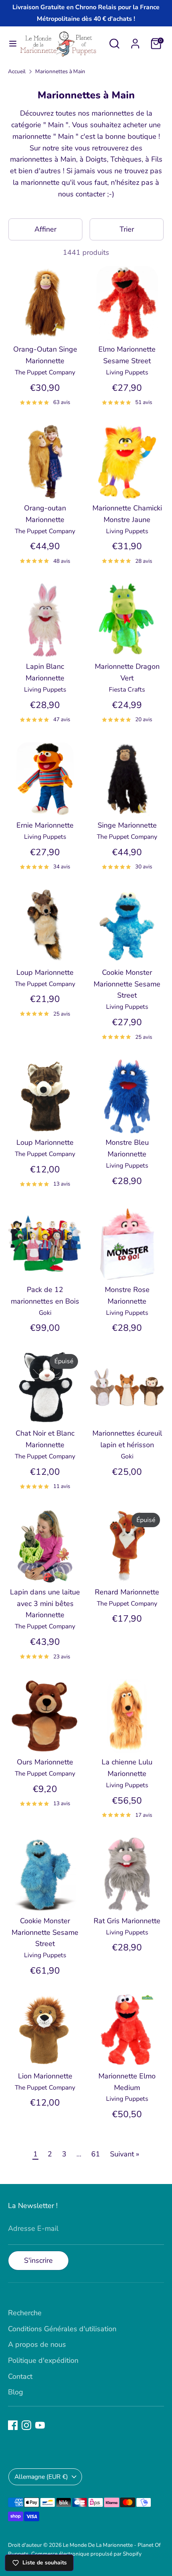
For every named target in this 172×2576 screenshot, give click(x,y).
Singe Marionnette (127, 825)
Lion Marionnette (45, 2076)
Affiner (45, 229)
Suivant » (125, 2154)
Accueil (17, 71)
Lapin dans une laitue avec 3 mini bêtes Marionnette (45, 1604)
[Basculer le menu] (10, 44)
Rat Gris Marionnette (127, 1921)
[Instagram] (26, 2425)
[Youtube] (40, 2425)
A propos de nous (37, 2344)
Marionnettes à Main (60, 71)
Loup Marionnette (45, 972)
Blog (16, 2392)
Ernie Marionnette (45, 825)
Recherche (25, 2313)
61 (96, 2154)
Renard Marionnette (127, 1592)
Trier (127, 229)
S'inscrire (38, 2260)
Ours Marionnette (45, 1762)
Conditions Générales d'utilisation (62, 2329)
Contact (20, 2376)
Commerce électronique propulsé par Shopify (86, 2554)
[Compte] (135, 41)
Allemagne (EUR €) (41, 2477)
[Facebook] (13, 2425)
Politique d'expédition (43, 2360)
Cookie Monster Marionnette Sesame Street (127, 984)
